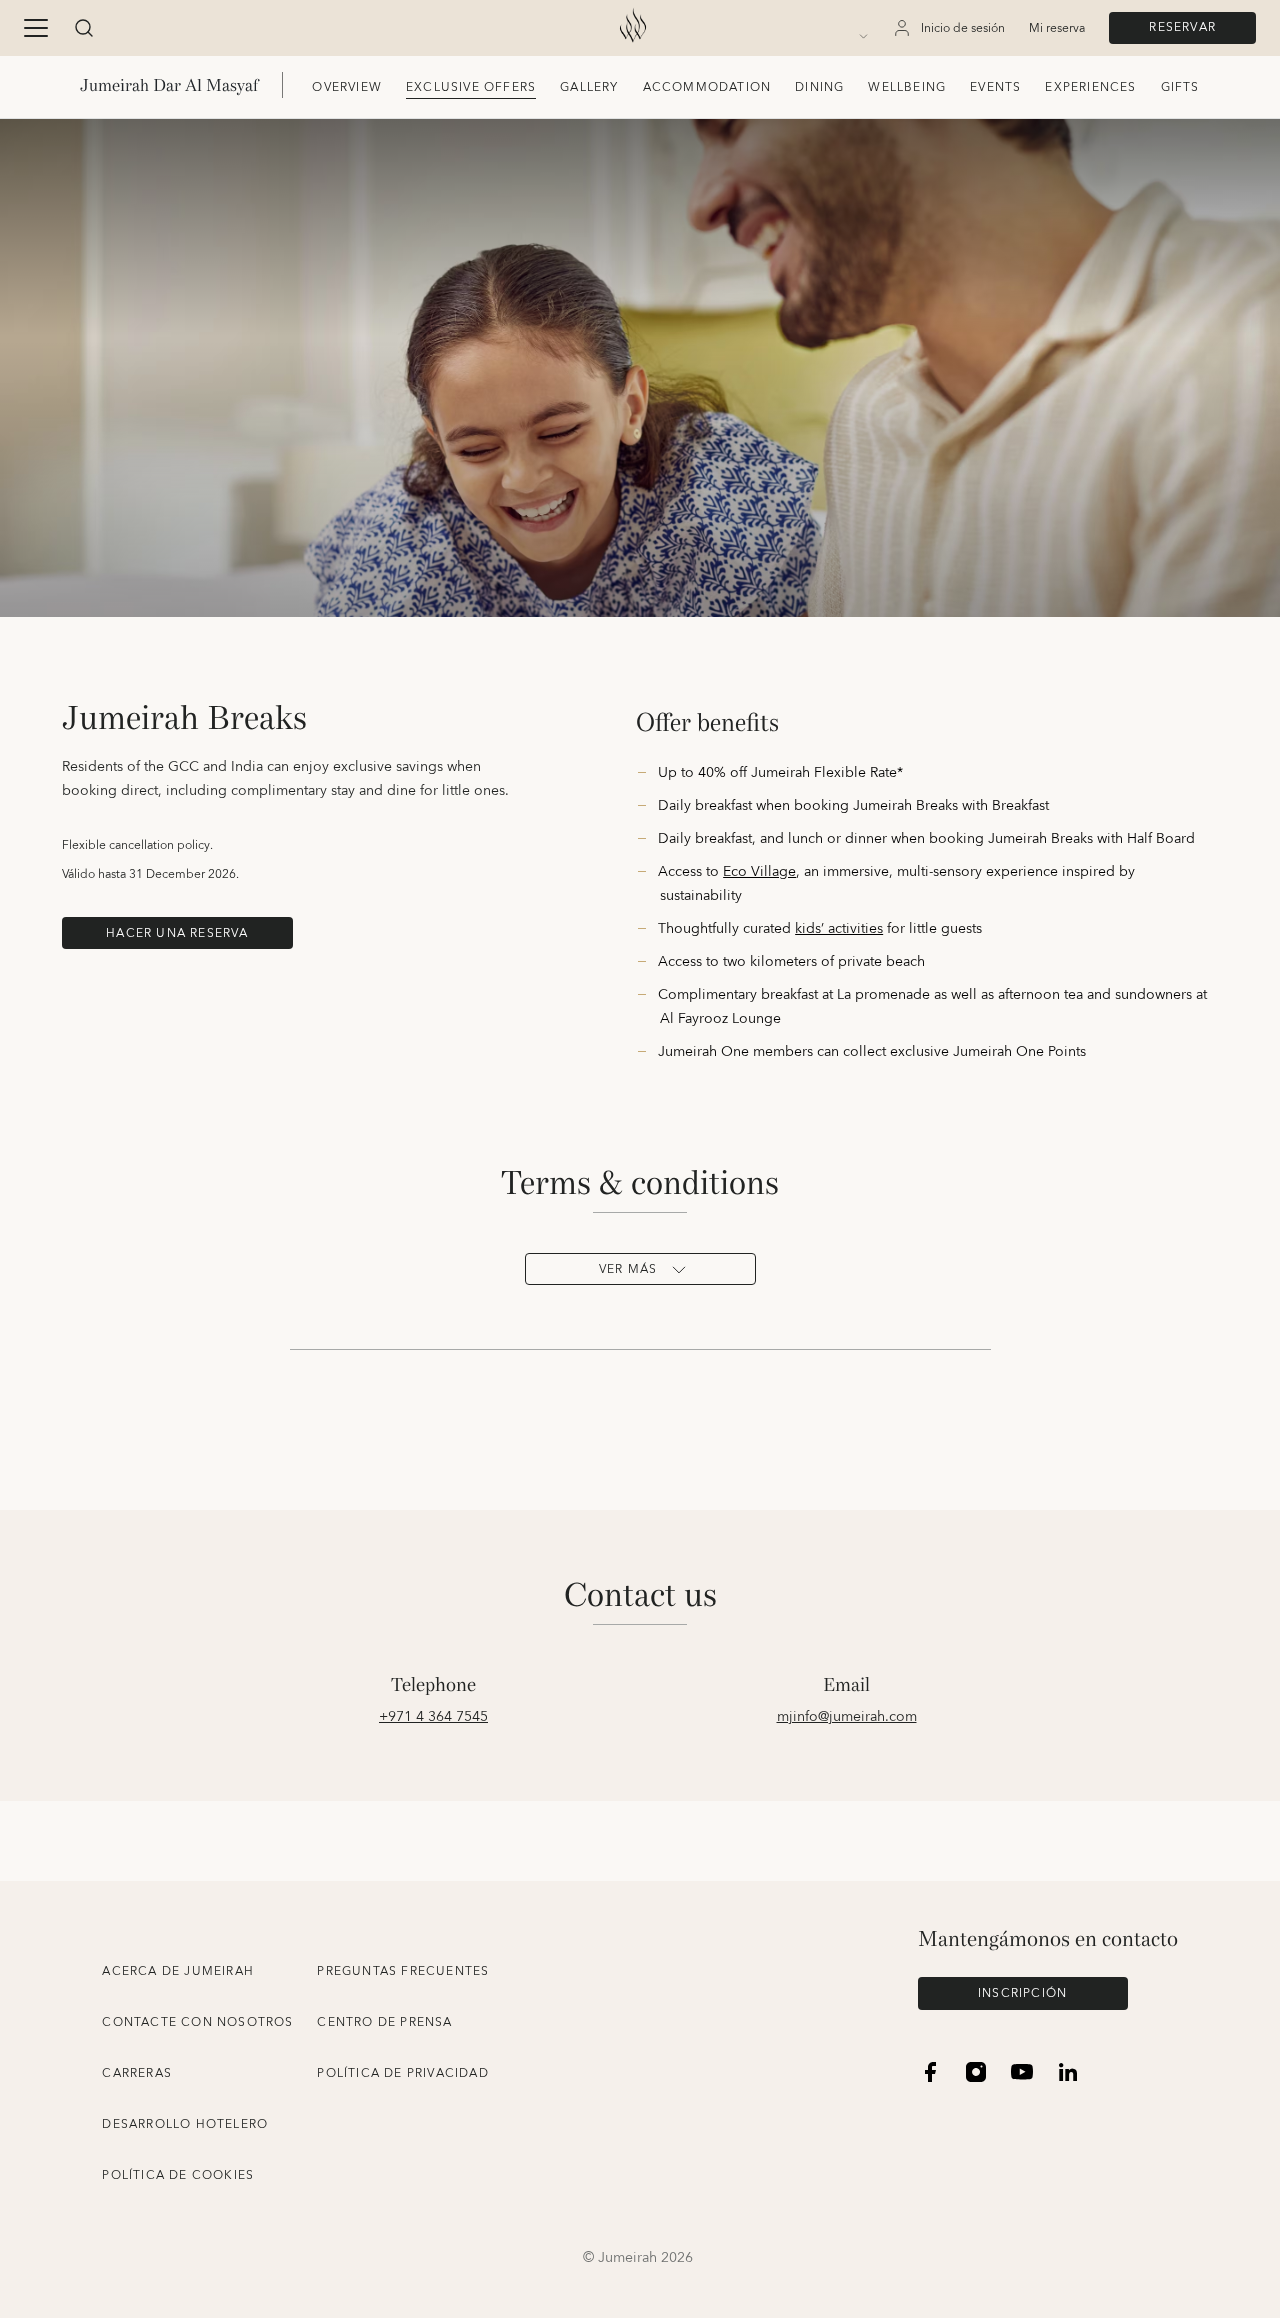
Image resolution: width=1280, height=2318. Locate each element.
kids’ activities (839, 929)
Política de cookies (178, 2175)
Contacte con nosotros (197, 2022)
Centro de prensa (384, 2022)
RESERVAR (1182, 27)
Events (995, 87)
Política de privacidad (402, 2073)
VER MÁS (628, 1269)
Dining (819, 87)
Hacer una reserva (177, 933)
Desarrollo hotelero (185, 2124)
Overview (347, 87)
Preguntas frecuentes (403, 1971)
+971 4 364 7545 (433, 1717)
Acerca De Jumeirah (178, 1971)
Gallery (589, 87)
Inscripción (1022, 1993)
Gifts (1180, 87)
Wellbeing (907, 87)
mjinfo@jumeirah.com (847, 1717)
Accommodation (707, 87)
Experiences (1090, 87)
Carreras (137, 2073)
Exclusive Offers (471, 87)
